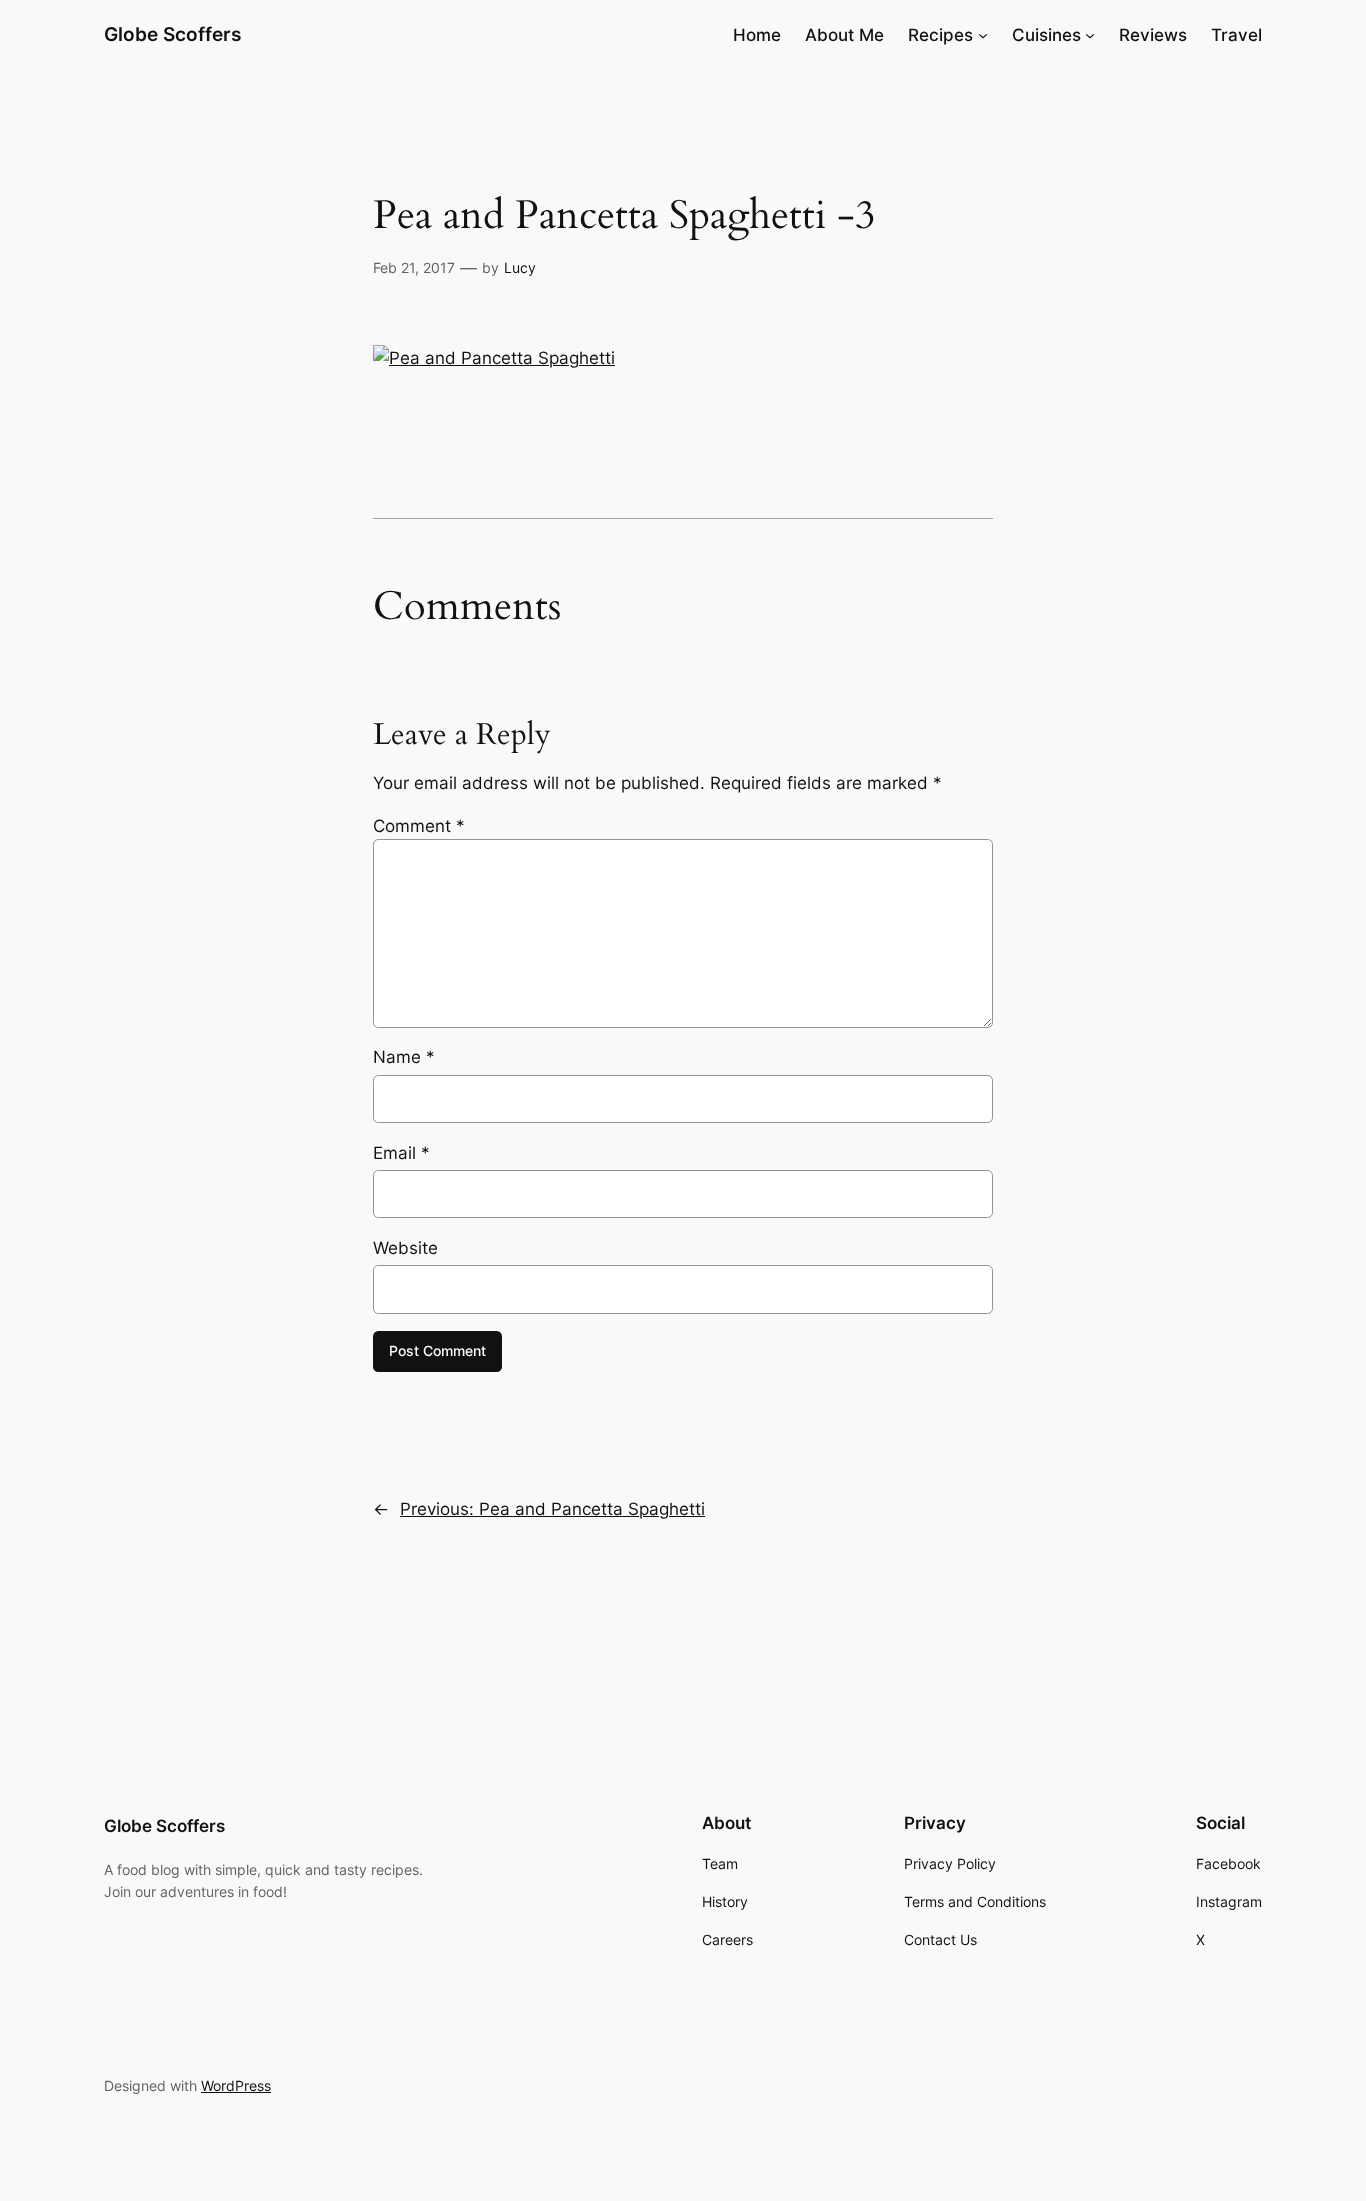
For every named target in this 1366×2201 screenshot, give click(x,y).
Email (401, 1153)
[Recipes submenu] (983, 35)
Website (405, 1248)
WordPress (236, 2085)
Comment (419, 826)
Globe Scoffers (172, 34)
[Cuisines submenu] (1090, 35)
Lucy (520, 267)
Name (404, 1057)
